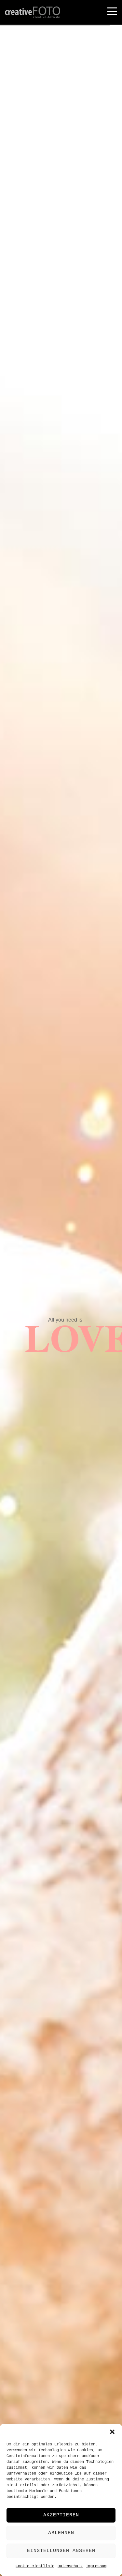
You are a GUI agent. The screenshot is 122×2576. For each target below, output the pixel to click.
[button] (112, 2432)
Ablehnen (61, 2533)
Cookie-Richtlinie (35, 2566)
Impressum (96, 2566)
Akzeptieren (61, 2515)
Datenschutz (70, 2566)
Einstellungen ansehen (61, 2551)
